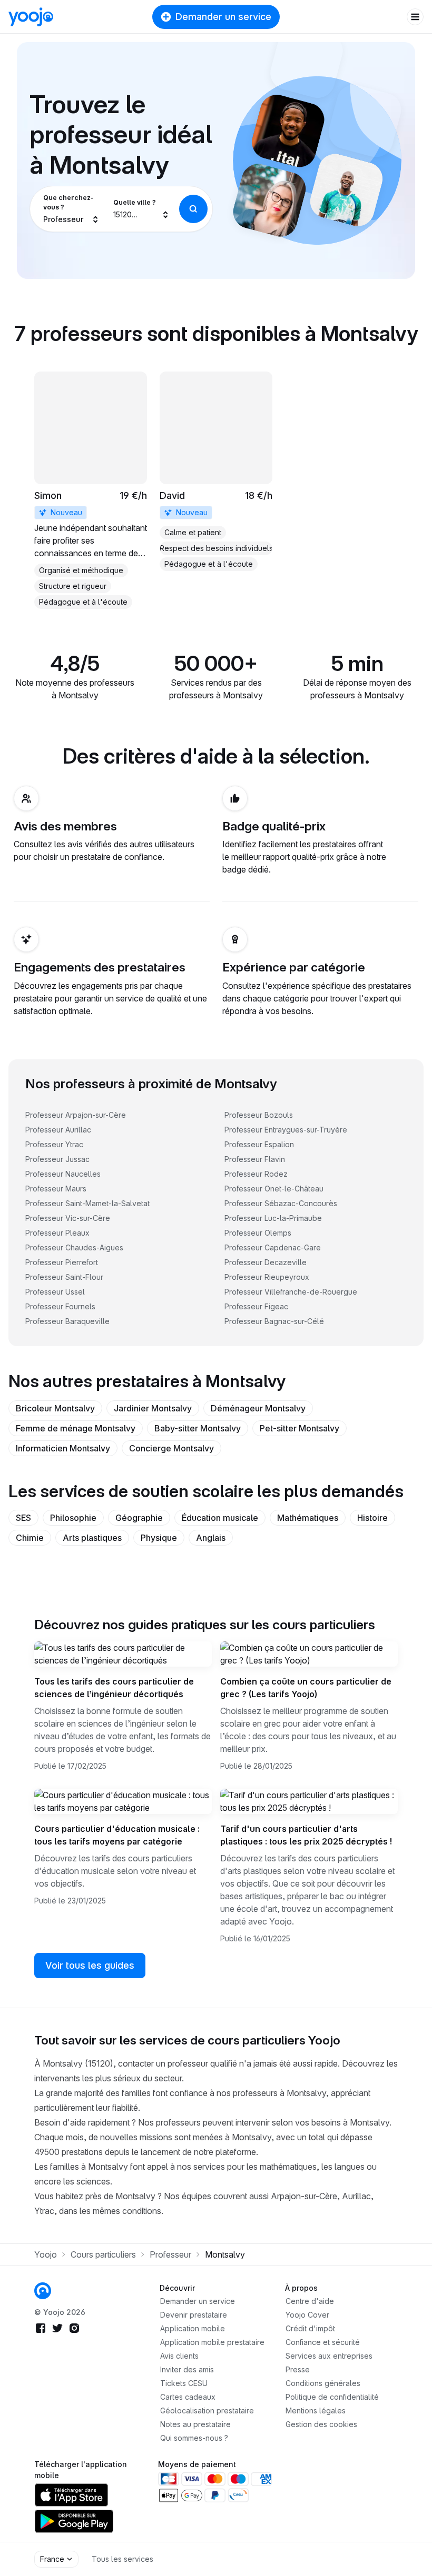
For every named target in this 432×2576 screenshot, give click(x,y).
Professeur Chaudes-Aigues (74, 1247)
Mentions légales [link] (316, 2410)
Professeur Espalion (259, 1144)
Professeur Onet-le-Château (274, 1189)
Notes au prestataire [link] (195, 2424)
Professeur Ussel (55, 1292)
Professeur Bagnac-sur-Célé (274, 1321)
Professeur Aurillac (58, 1130)
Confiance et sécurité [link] (323, 2342)
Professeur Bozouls (259, 1115)
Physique (159, 1538)
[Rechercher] (193, 209)
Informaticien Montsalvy (63, 1448)
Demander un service (223, 17)
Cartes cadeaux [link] (188, 2397)
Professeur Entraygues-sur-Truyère (286, 1130)
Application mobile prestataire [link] (212, 2342)
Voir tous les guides (90, 1965)
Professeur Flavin (255, 1159)
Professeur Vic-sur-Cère (68, 1218)
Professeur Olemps (258, 1233)
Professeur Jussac (57, 1159)
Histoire (372, 1518)
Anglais (211, 1538)
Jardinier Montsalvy (153, 1408)
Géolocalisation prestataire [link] (207, 2410)
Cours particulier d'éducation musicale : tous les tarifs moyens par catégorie (117, 1835)
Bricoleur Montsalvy (55, 1408)
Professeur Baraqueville (67, 1321)
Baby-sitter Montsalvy (198, 1428)
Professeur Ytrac (54, 1144)
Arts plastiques (92, 1538)
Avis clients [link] (179, 2356)
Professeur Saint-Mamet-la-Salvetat (87, 1203)
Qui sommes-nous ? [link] (194, 2438)
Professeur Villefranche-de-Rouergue (291, 1292)
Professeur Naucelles (63, 1174)
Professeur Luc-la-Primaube (273, 1218)
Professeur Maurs (56, 1189)
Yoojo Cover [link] (307, 2315)
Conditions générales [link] (323, 2383)
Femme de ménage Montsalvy (76, 1428)
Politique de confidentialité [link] (332, 2397)
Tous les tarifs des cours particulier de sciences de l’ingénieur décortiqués (114, 1688)
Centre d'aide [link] (310, 2301)
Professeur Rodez (256, 1174)
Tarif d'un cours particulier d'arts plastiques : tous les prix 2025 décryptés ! (306, 1835)
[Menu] (415, 17)
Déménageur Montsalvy (258, 1408)
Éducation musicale (220, 1518)
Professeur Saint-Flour (64, 1277)
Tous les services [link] (122, 2559)
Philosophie (73, 1518)
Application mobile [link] (193, 2328)
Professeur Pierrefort (62, 1262)
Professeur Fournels (60, 1306)
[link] (91, 490)
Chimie (30, 1538)
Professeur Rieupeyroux (267, 1277)
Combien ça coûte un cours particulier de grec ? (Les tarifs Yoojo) (306, 1688)
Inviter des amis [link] (187, 2369)
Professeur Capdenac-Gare (273, 1247)
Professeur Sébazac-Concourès (281, 1203)
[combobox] (71, 209)
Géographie (139, 1518)
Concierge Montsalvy (171, 1448)
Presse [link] (298, 2369)
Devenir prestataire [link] (194, 2315)
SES (23, 1518)
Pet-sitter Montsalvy (300, 1428)
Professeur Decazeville (266, 1262)
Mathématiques (308, 1518)
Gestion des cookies (321, 2424)
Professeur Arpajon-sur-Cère (76, 1115)
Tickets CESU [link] (184, 2383)
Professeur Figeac (256, 1306)
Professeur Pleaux (57, 1233)
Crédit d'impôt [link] (310, 2328)
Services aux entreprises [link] (329, 2356)
